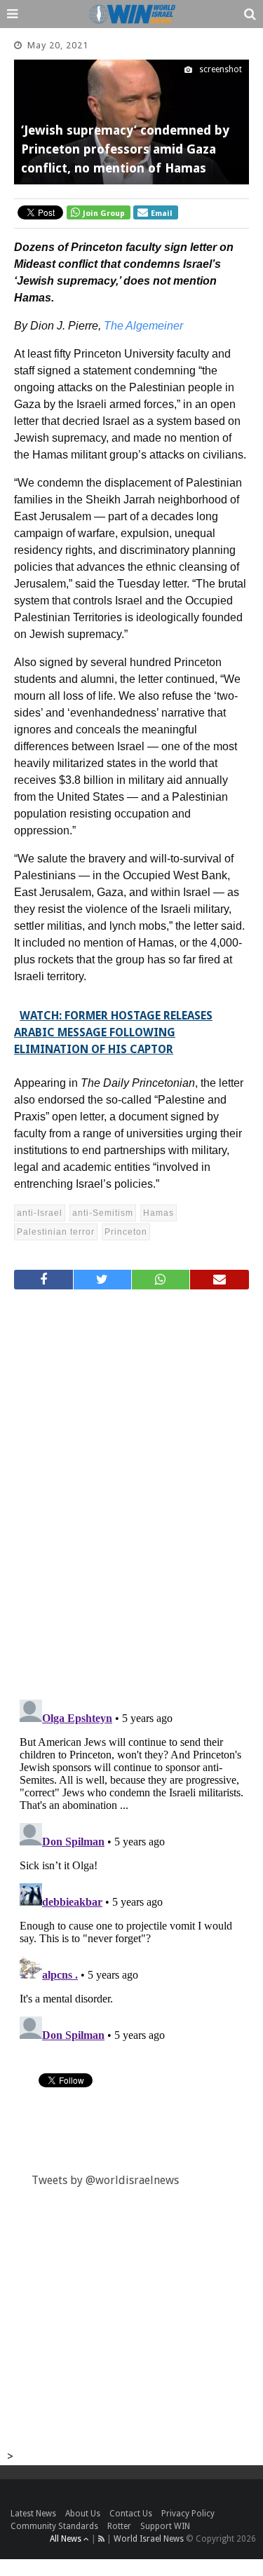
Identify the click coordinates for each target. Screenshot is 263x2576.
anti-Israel (40, 1213)
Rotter (119, 2526)
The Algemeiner (143, 326)
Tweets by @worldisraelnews (105, 2180)
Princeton (126, 1232)
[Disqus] (131, 1489)
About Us (83, 2514)
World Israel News (149, 2539)
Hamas (159, 1213)
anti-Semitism (103, 1213)
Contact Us (131, 2514)
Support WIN (165, 2526)
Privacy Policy (188, 2514)
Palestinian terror (56, 1232)
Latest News (33, 2514)
